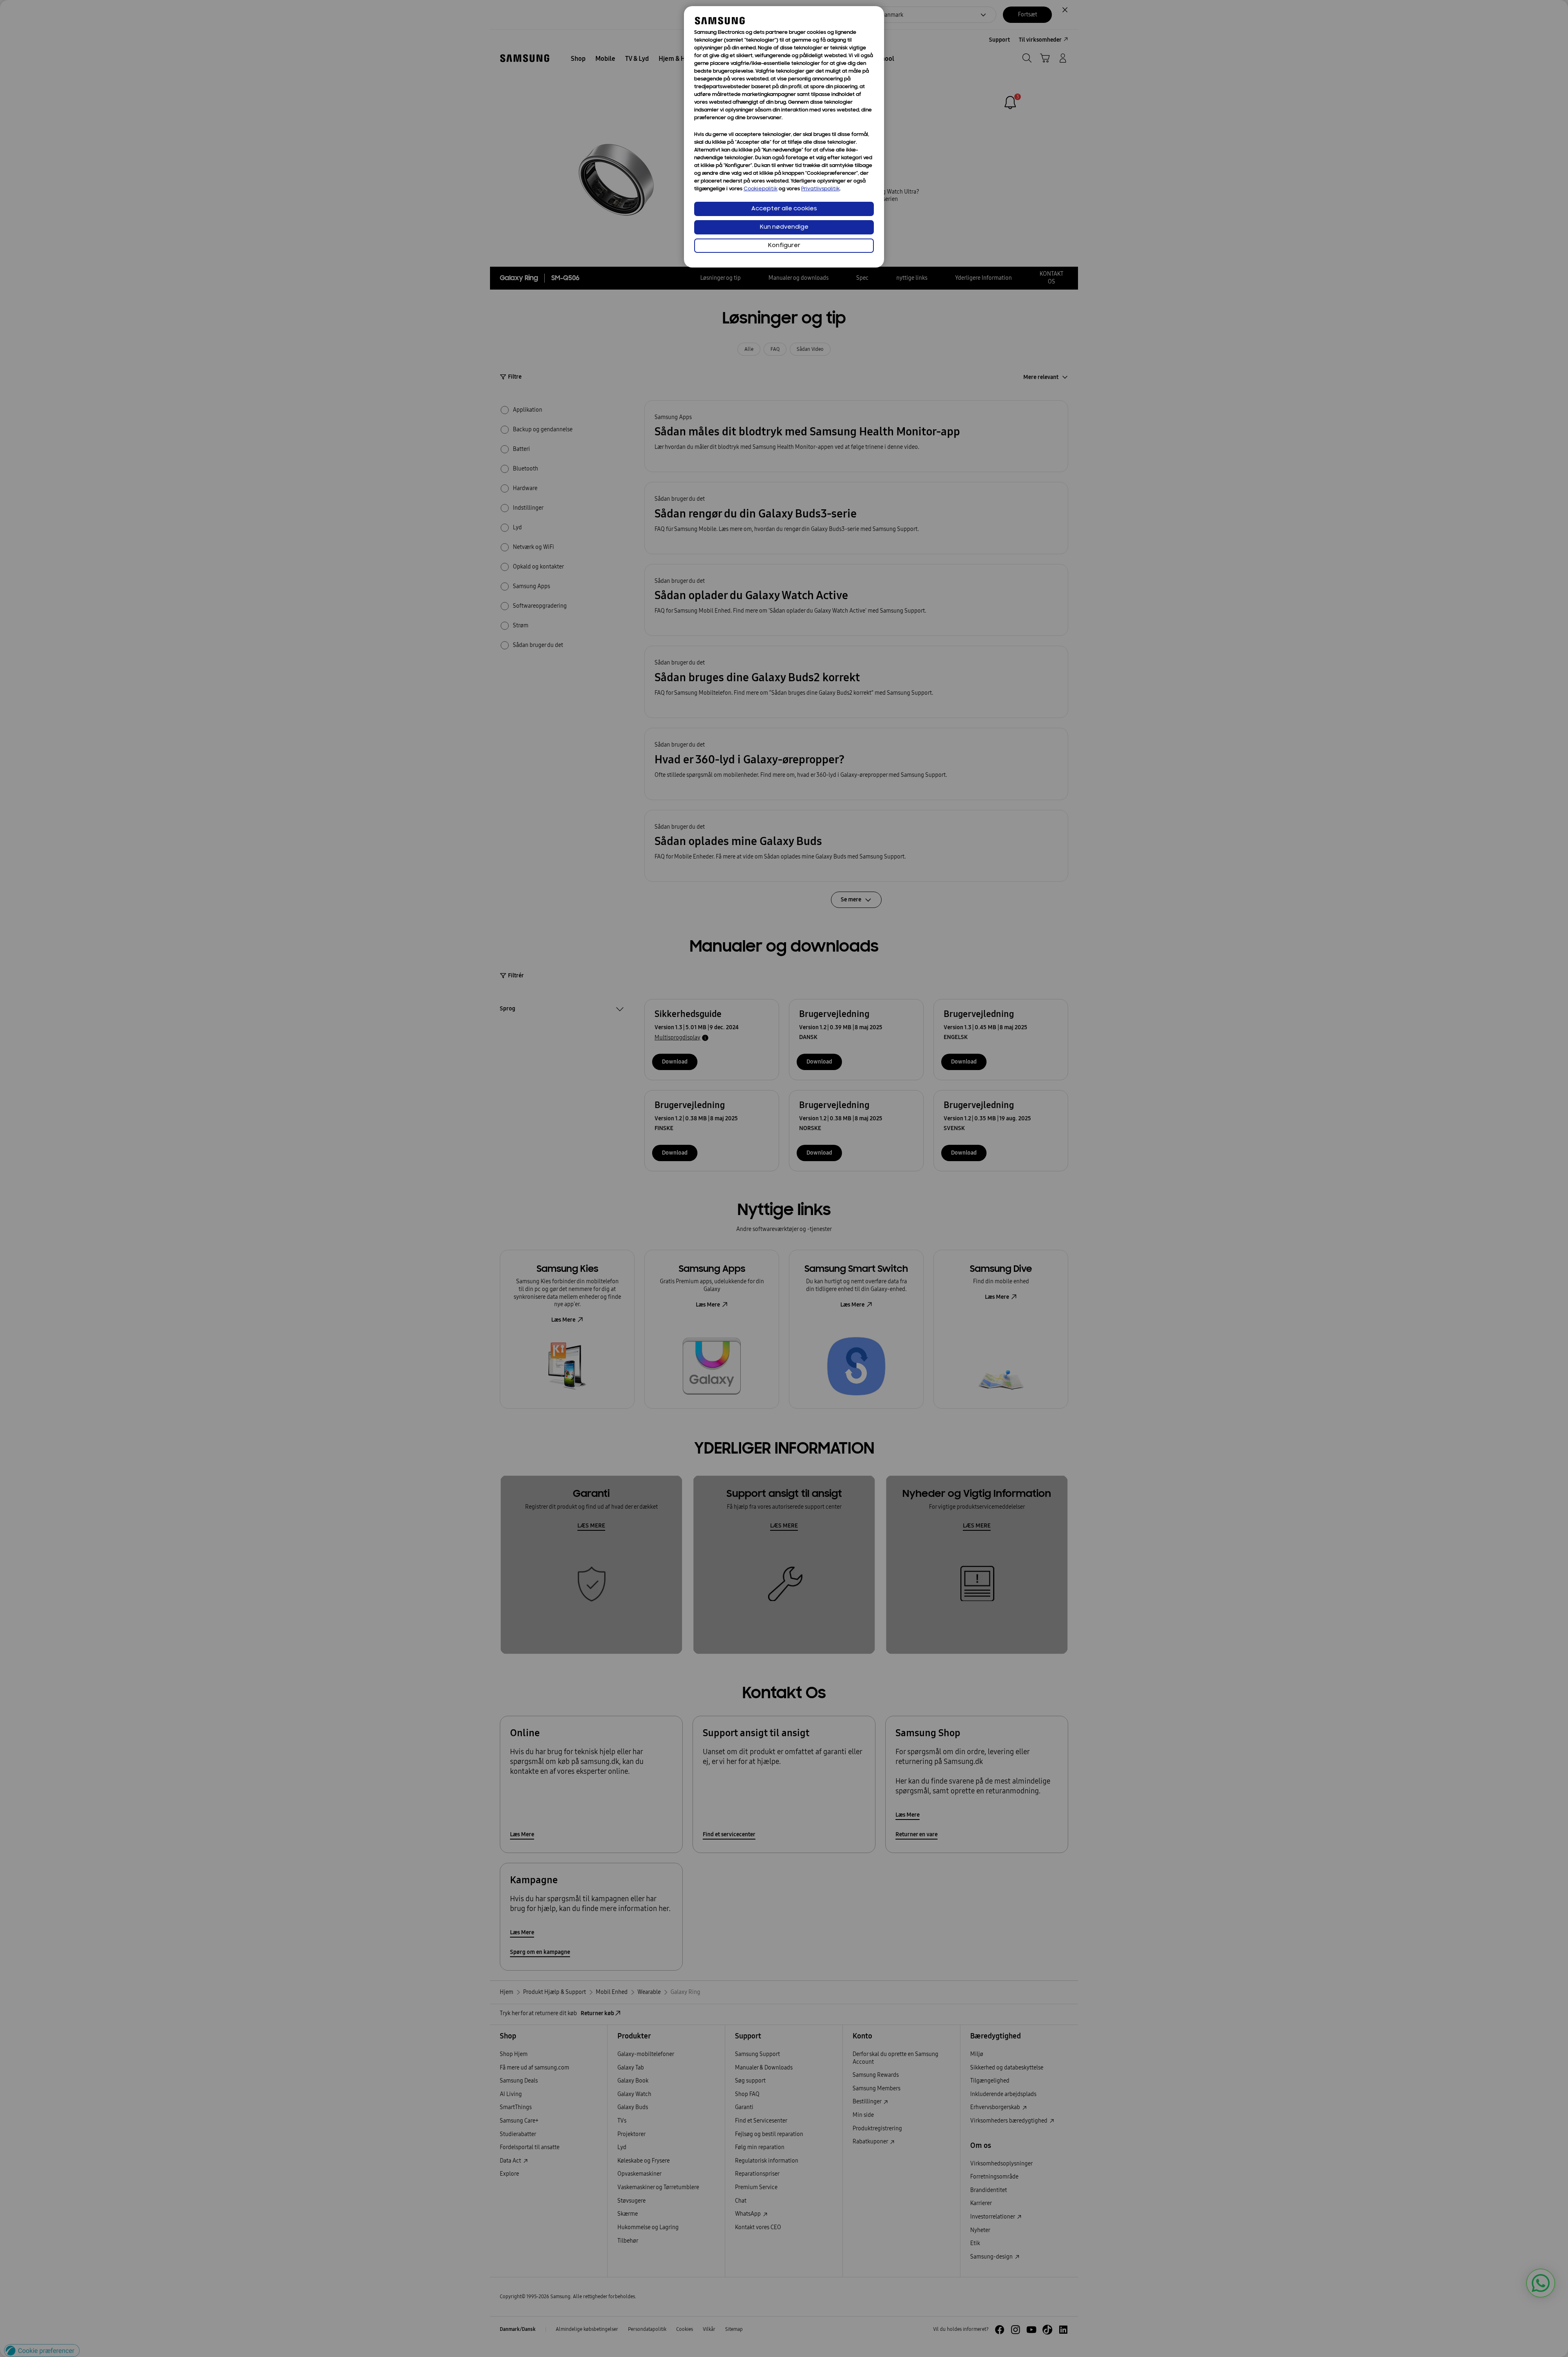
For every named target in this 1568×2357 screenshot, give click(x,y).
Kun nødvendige (784, 227)
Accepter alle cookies (784, 209)
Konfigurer (784, 246)
